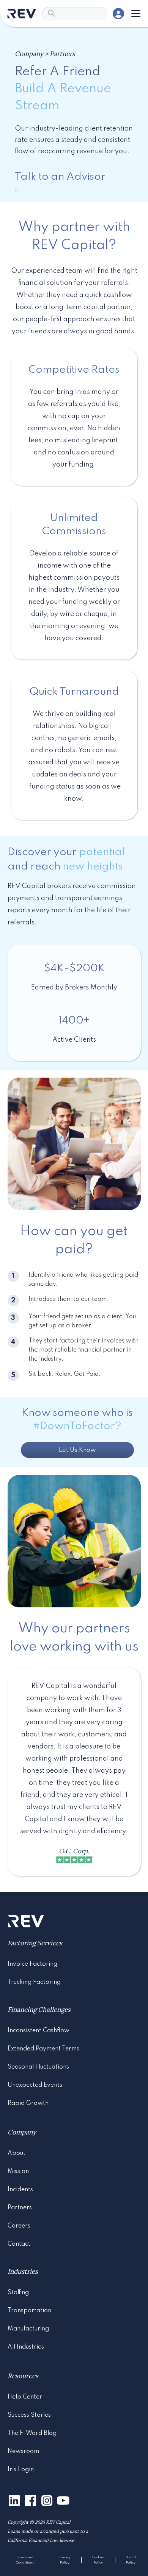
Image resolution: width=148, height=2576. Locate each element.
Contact (19, 2244)
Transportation (29, 2311)
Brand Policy (131, 2560)
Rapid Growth (28, 2103)
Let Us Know (77, 1450)
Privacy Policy (65, 2560)
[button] (134, 14)
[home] (21, 14)
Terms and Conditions (25, 2560)
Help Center (25, 2397)
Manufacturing (28, 2329)
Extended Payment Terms (43, 2049)
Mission (18, 2172)
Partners (20, 2208)
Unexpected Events (35, 2085)
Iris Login (21, 2470)
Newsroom (23, 2452)
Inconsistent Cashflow (39, 2031)
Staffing (18, 2293)
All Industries (26, 2347)
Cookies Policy (98, 2560)
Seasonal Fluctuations (38, 2067)
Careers (19, 2226)
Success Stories (29, 2415)
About (17, 2153)
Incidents (20, 2190)
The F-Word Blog (32, 2433)
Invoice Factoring (32, 1964)
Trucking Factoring (34, 1982)
